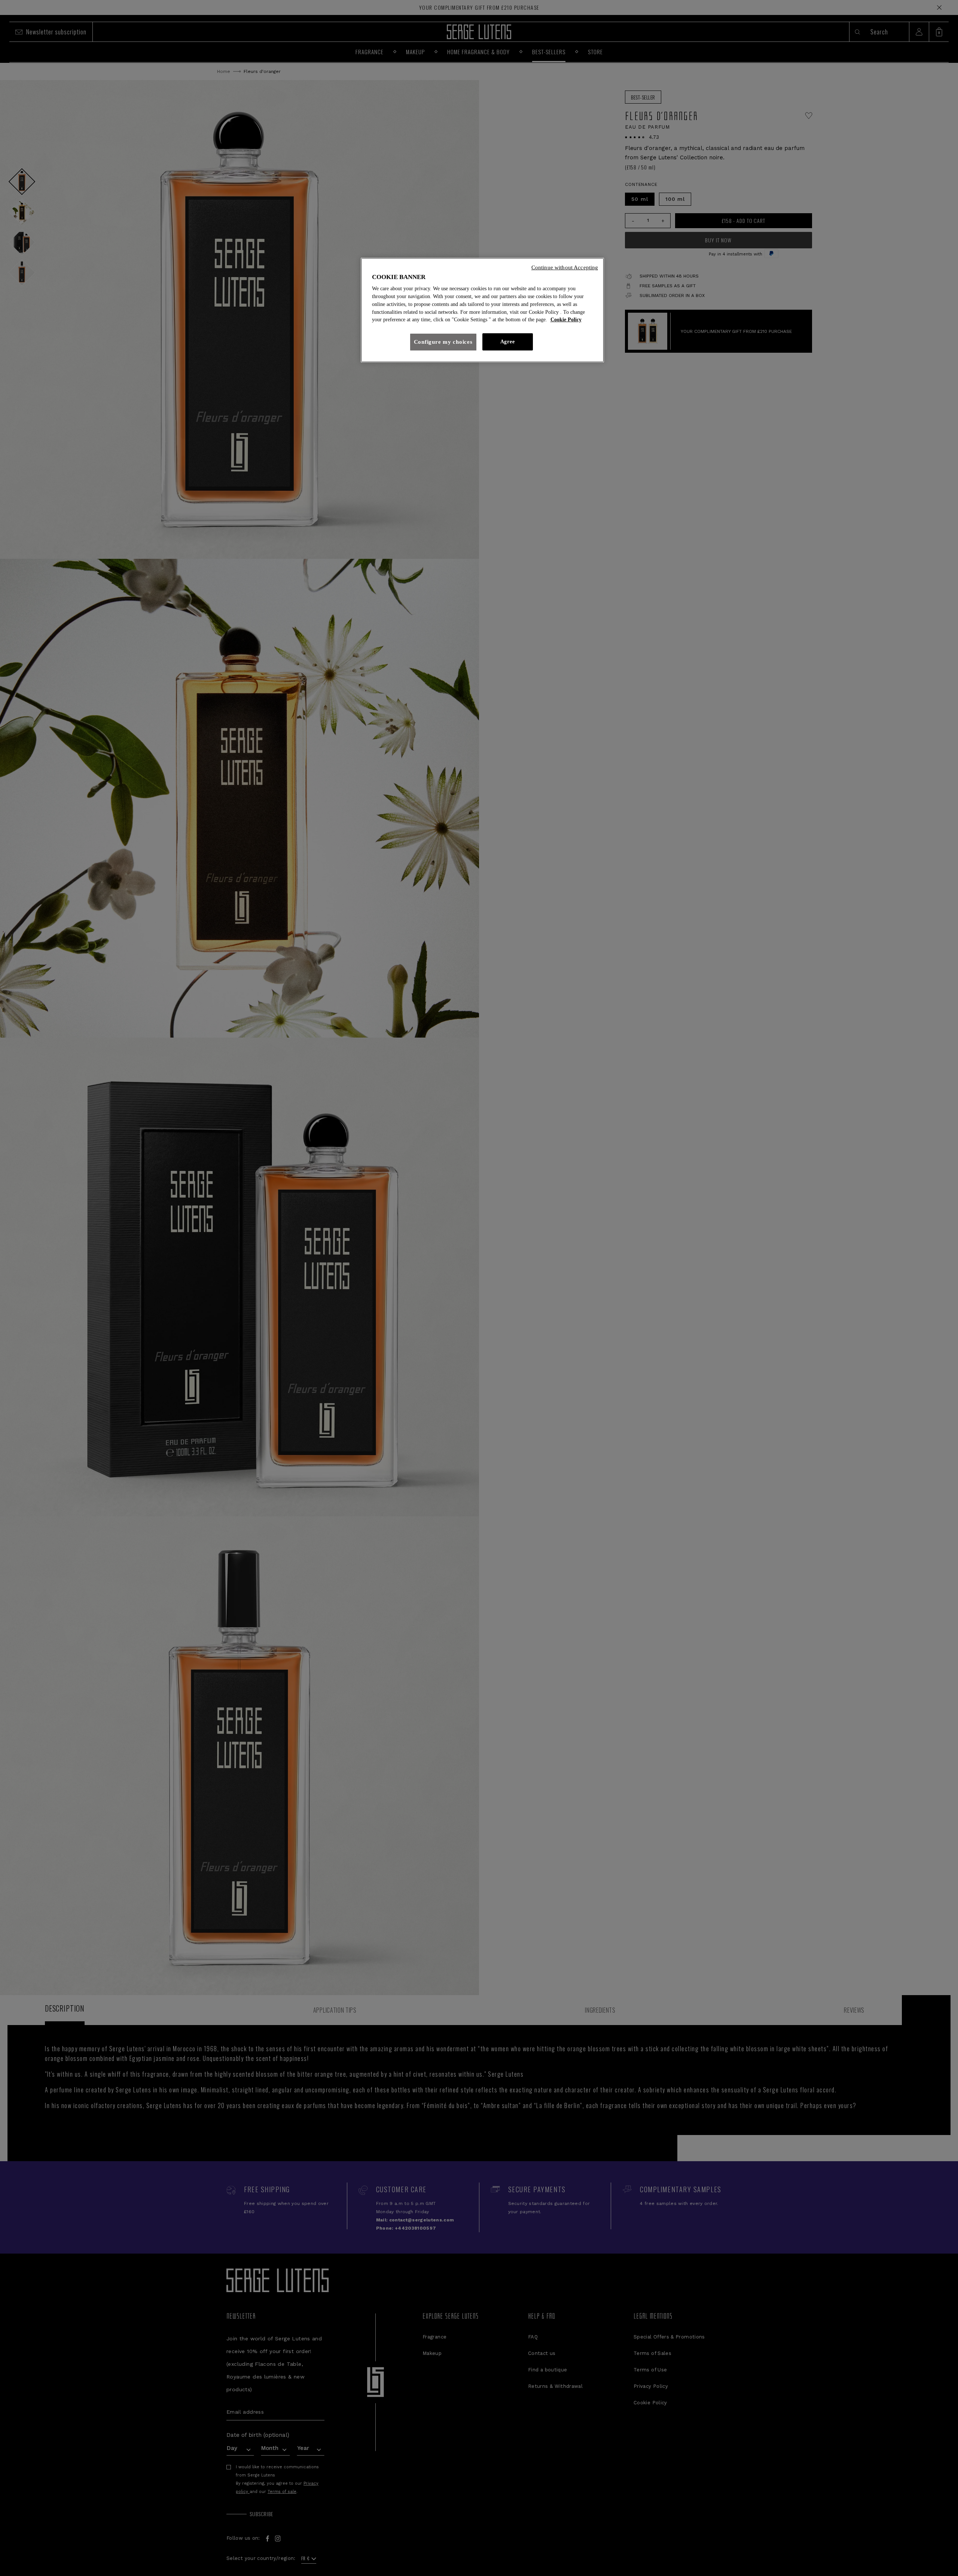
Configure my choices (443, 342)
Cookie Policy (566, 320)
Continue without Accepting (565, 267)
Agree (507, 342)
